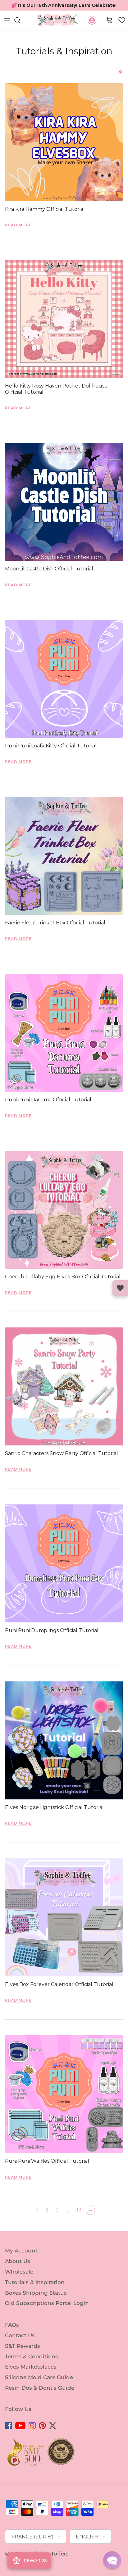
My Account (21, 2261)
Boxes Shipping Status (36, 2303)
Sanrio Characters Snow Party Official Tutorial (62, 1464)
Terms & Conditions (32, 2367)
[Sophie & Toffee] (58, 31)
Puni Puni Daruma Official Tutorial (48, 1111)
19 (79, 2221)
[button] (122, 31)
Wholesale (19, 2283)
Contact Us (20, 2346)
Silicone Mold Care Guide (39, 2388)
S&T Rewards (23, 2357)
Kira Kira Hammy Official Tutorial (45, 220)
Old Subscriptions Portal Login (47, 2314)
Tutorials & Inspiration (35, 2293)
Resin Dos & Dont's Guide (40, 2399)
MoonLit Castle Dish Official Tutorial (49, 580)
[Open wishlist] (120, 1288)
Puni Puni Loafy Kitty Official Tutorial (51, 757)
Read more (18, 236)
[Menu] (7, 31)
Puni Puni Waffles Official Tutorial (47, 2172)
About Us (18, 2272)
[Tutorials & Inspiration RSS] (121, 82)
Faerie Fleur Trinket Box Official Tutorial (55, 934)
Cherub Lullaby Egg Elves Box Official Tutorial (63, 1288)
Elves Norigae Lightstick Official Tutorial (54, 1818)
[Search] (21, 31)
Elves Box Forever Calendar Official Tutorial (59, 1995)
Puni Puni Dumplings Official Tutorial (52, 1641)
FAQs (12, 2336)
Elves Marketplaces (31, 2378)
